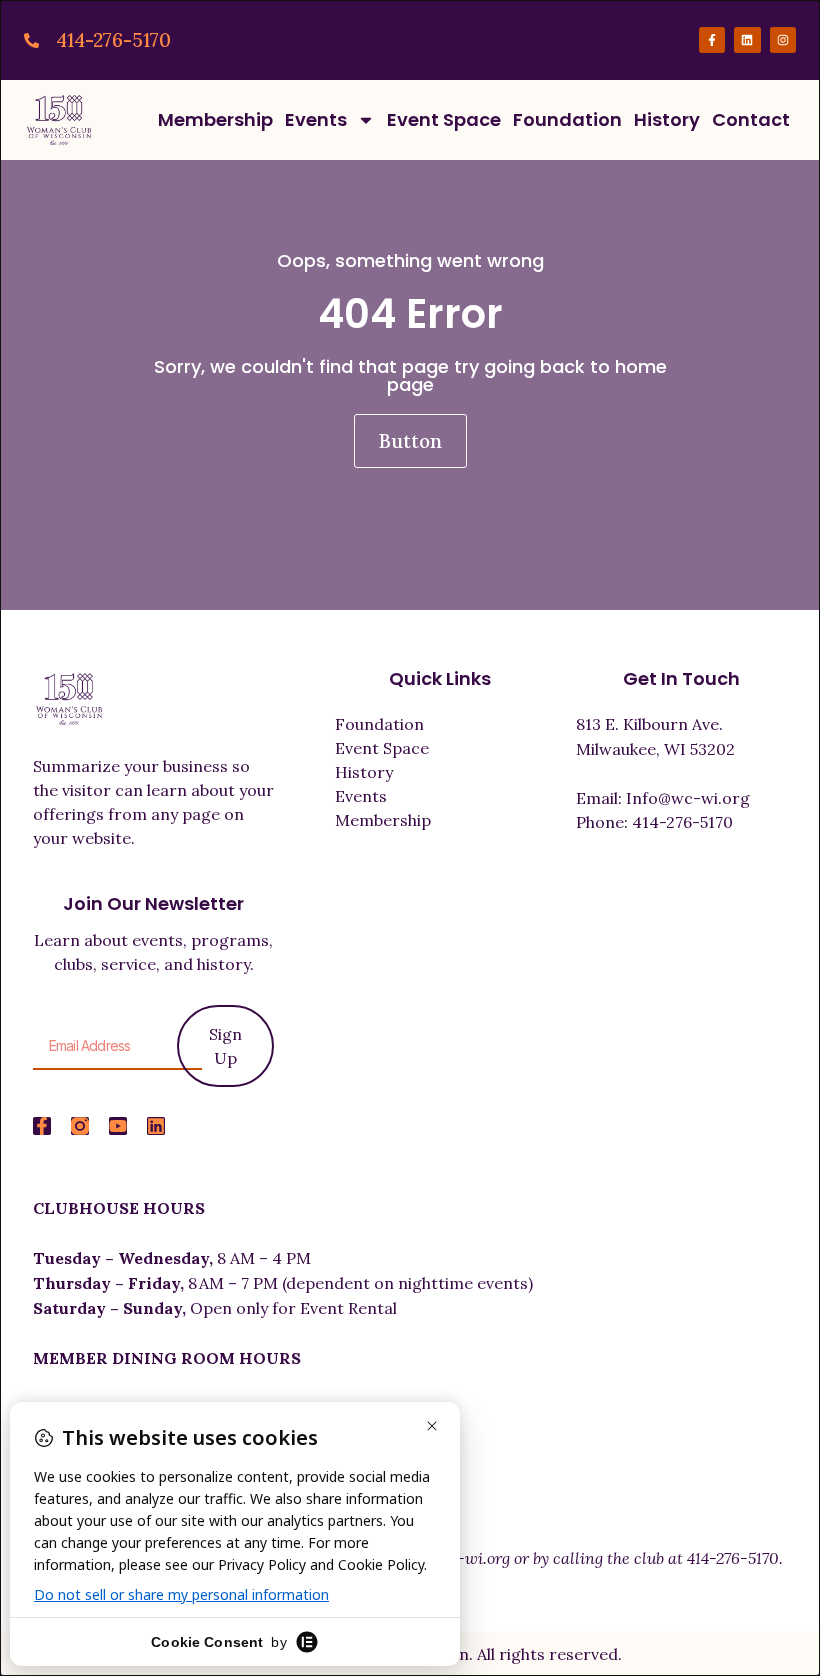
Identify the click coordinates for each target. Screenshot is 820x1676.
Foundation (567, 119)
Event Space (444, 119)
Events (316, 119)
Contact (751, 119)
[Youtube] (118, 1126)
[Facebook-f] (712, 40)
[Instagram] (783, 40)
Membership (215, 119)
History (667, 119)
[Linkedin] (747, 40)
